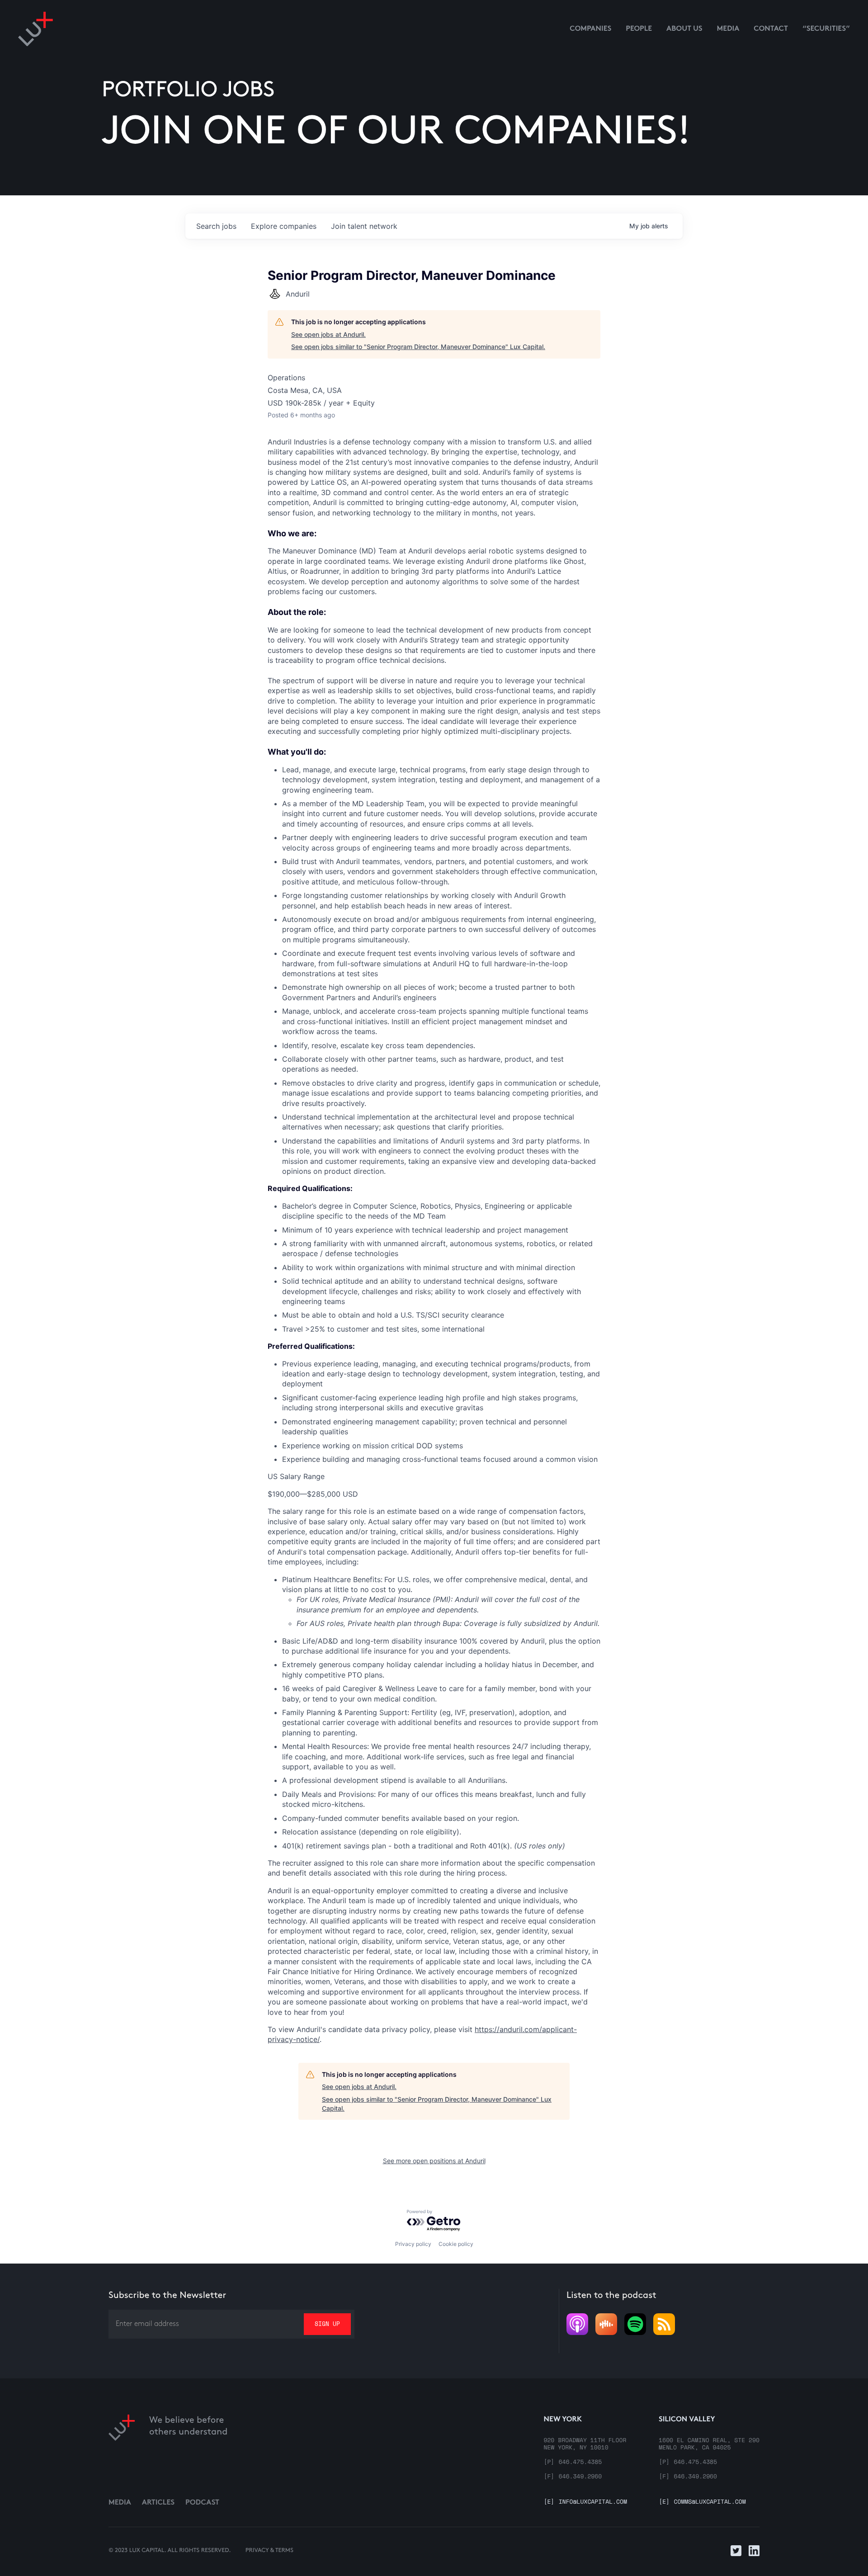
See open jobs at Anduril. (328, 334)
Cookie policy (456, 2244)
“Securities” (826, 29)
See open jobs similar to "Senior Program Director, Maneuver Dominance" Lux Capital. (418, 347)
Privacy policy (413, 2244)
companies (284, 226)
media (728, 29)
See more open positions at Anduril (434, 2161)
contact (771, 29)
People (639, 29)
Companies (590, 29)
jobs (216, 226)
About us (684, 29)
